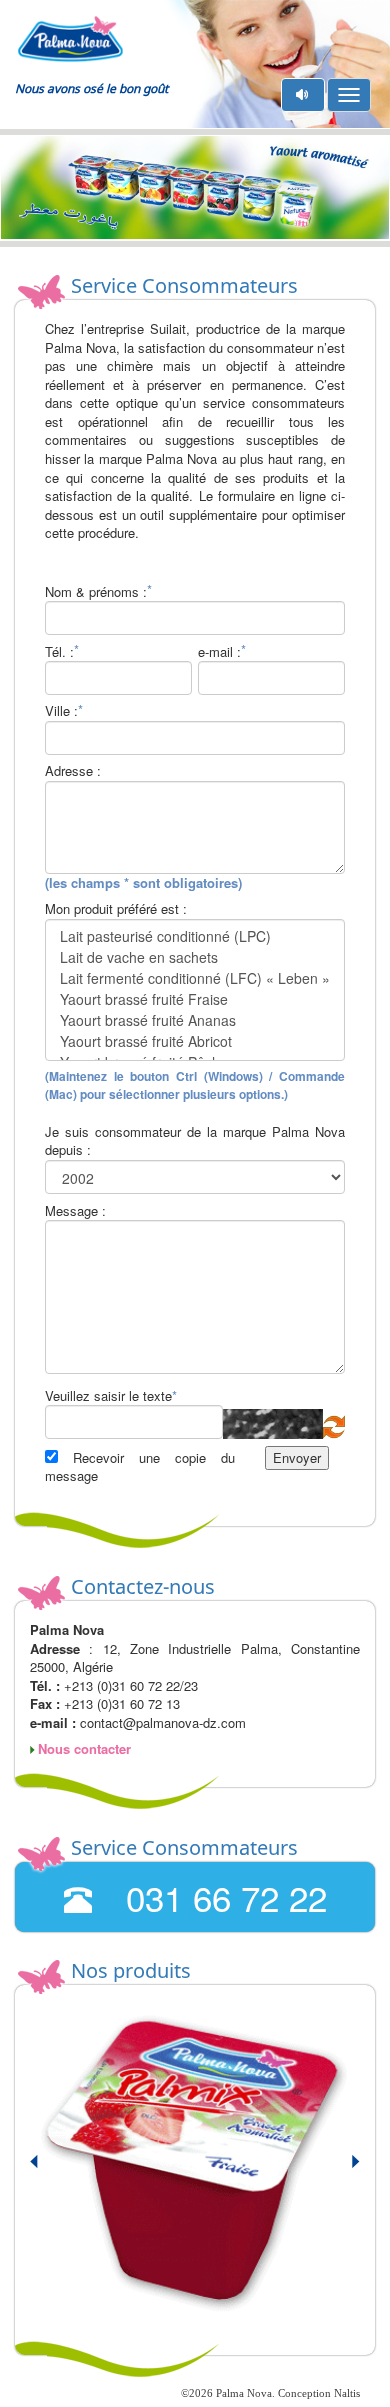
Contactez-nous (143, 1586)
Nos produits (131, 1970)
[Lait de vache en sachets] (195, 957)
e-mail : (219, 652)
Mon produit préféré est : (116, 909)
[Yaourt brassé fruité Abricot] (195, 1041)
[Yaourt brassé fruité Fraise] (195, 999)
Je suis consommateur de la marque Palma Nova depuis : (195, 1141)
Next (344, 2170)
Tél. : (59, 652)
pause (303, 94)
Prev (46, 2170)
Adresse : (73, 771)
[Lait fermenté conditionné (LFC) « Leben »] (195, 978)
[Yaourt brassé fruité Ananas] (195, 1020)
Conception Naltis (319, 2393)
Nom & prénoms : (96, 592)
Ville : (61, 711)
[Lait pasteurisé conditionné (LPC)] (195, 936)
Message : (75, 1211)
